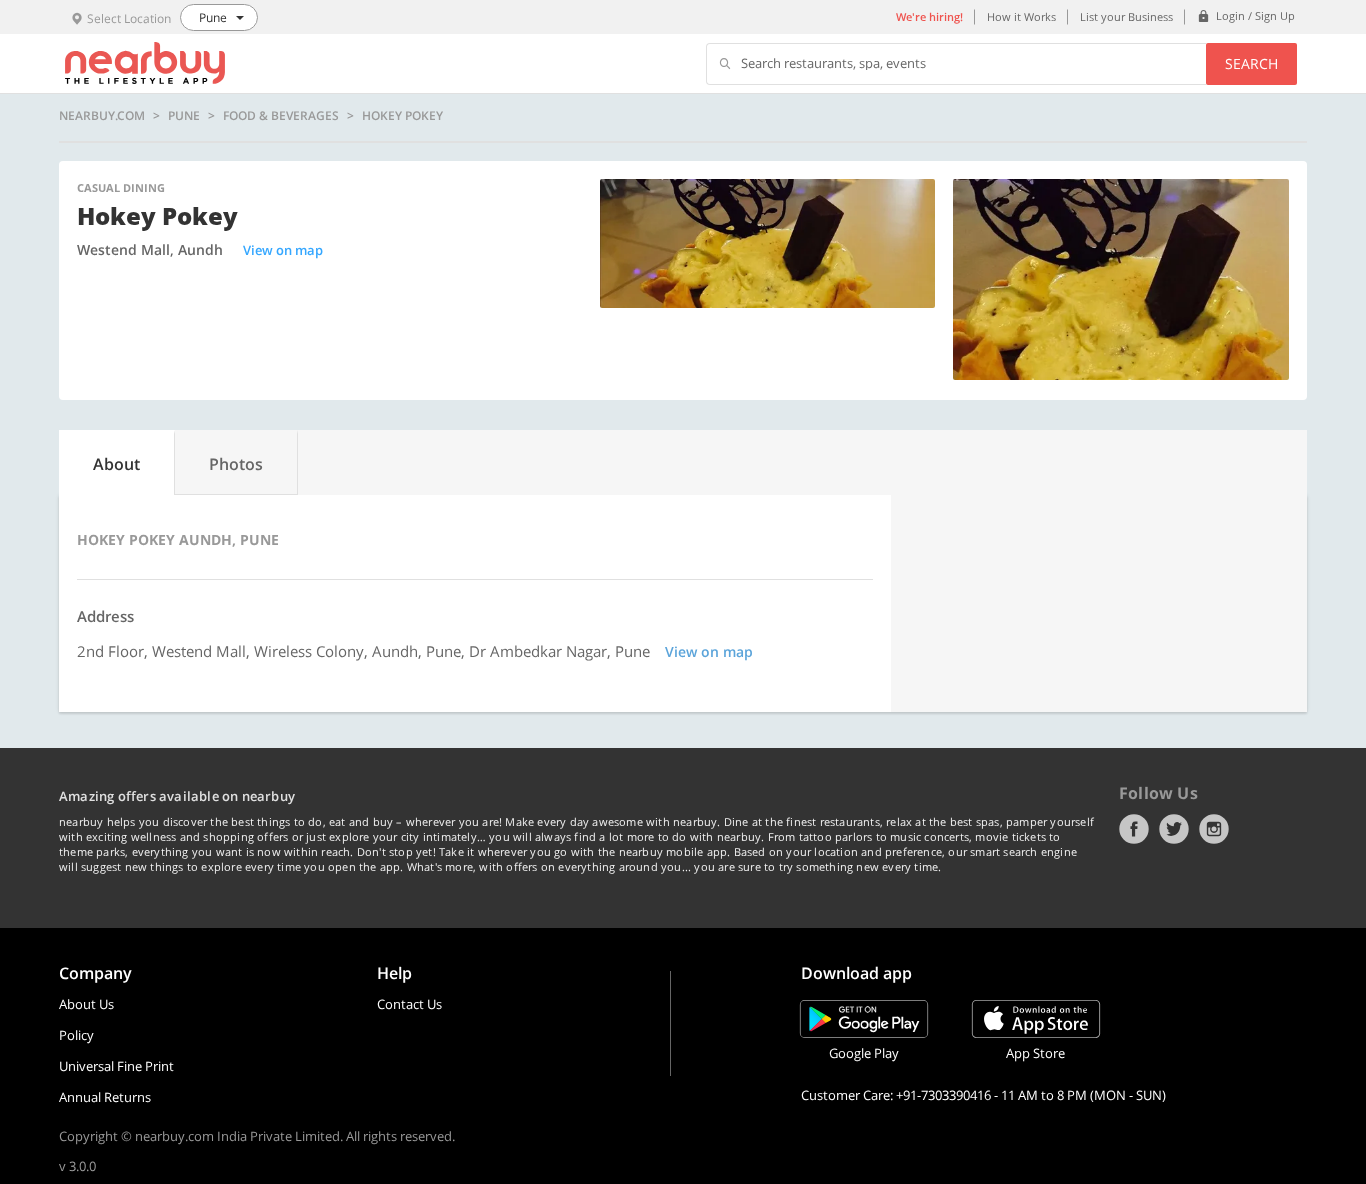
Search (1251, 63)
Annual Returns (105, 1097)
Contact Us (409, 1004)
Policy (76, 1035)
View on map (283, 250)
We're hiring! (929, 16)
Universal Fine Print (116, 1066)
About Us (86, 1004)
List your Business (1126, 16)
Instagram (1214, 829)
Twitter (1174, 829)
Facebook (1134, 829)
